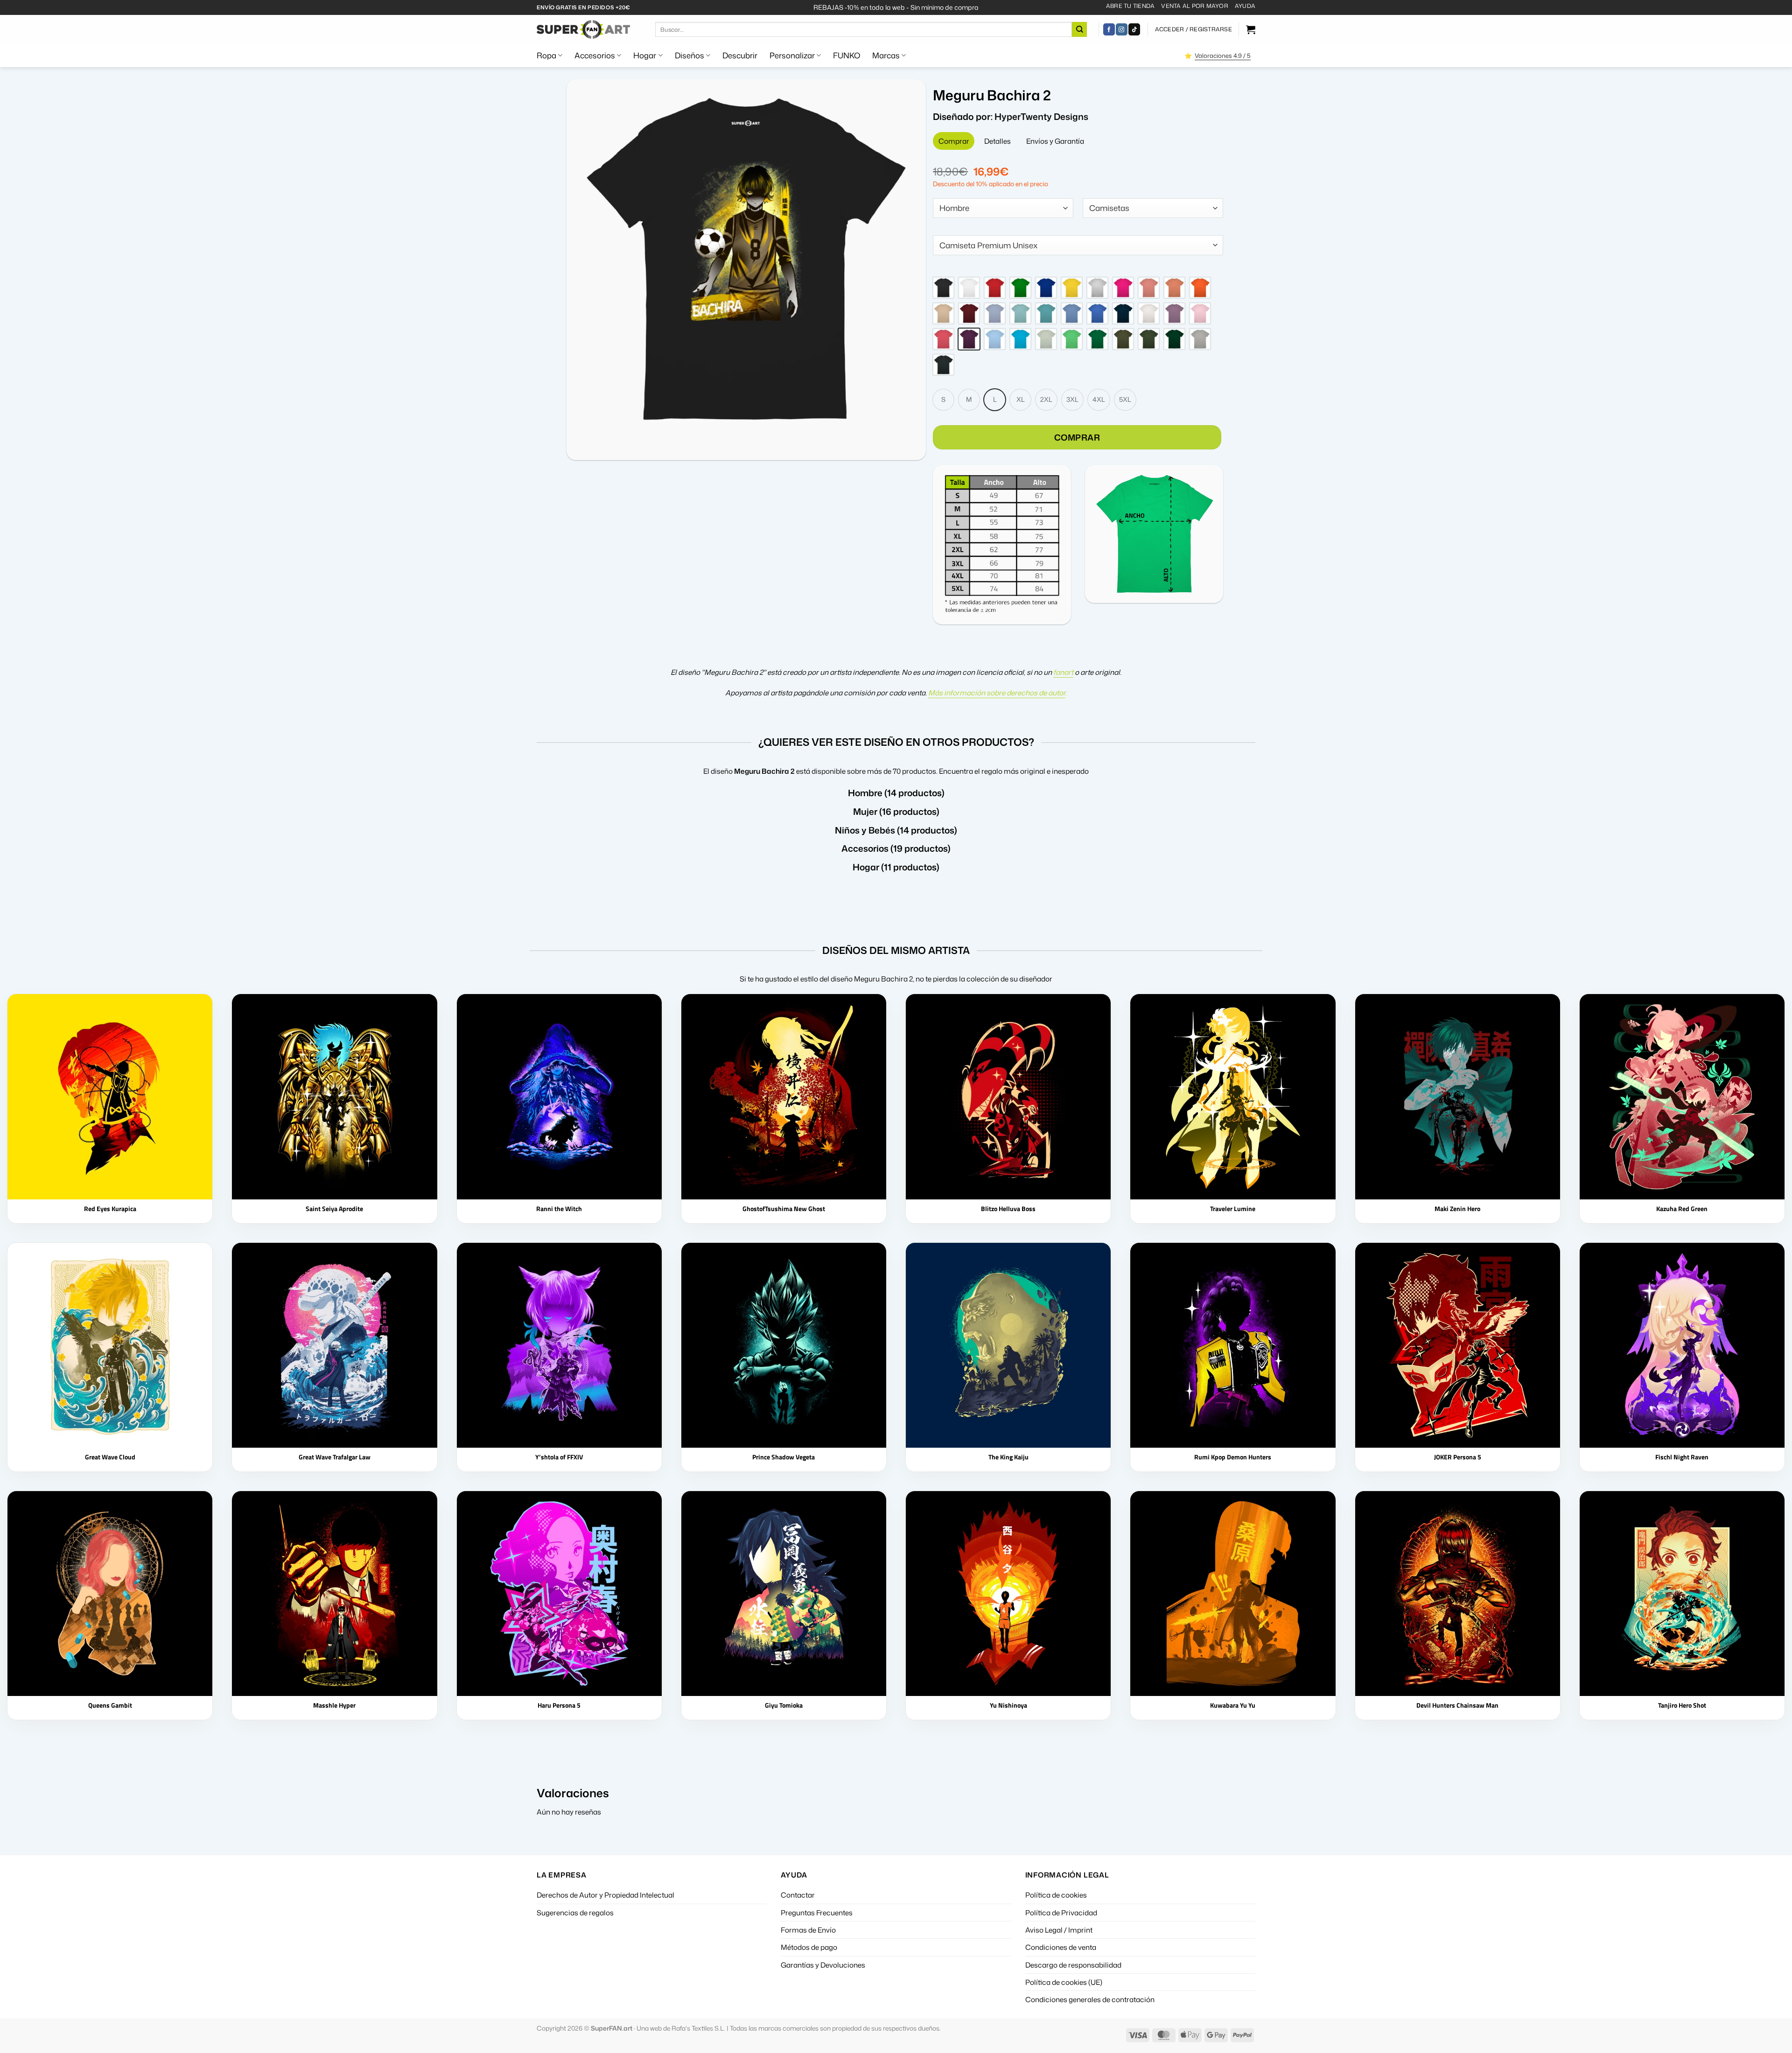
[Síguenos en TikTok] (1134, 29)
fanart (1063, 663)
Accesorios (595, 55)
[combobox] (1003, 208)
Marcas (886, 55)
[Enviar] (1079, 29)
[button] (1193, 29)
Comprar (1077, 428)
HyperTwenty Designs (1041, 116)
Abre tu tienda (1130, 6)
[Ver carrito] (1251, 29)
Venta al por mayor (1194, 6)
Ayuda (1245, 6)
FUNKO (847, 55)
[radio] (943, 279)
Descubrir (740, 55)
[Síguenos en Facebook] (1109, 29)
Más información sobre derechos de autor (997, 684)
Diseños (689, 55)
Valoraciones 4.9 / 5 (1223, 56)
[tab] (954, 141)
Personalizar (792, 55)
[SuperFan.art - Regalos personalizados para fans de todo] (583, 29)
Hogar (645, 55)
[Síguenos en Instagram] (1122, 29)
